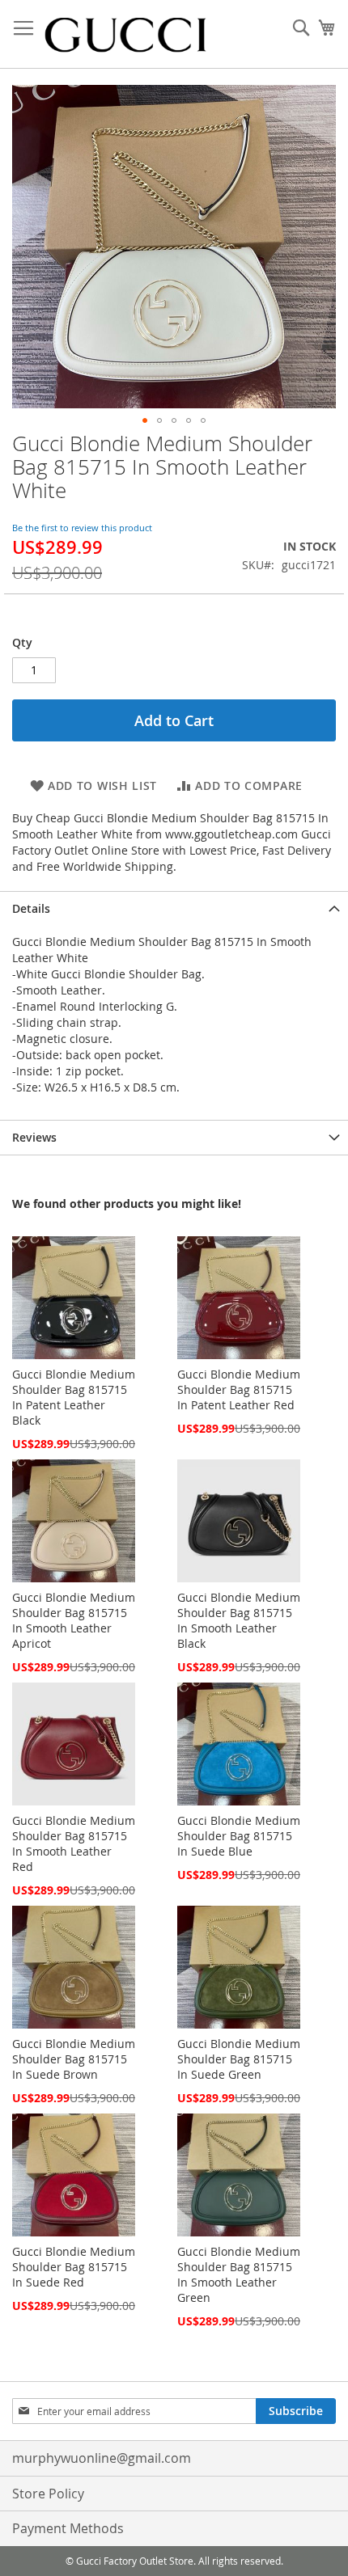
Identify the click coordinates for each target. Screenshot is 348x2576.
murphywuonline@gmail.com (102, 2458)
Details (31, 908)
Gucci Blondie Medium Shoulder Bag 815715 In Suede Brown (74, 2059)
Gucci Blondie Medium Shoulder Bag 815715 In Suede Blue (239, 1836)
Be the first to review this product (82, 528)
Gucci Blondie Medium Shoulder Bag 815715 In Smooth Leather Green (239, 2274)
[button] (145, 420)
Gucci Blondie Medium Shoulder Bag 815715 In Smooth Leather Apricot (74, 1620)
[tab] (174, 908)
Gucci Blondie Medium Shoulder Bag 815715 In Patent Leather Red (239, 1389)
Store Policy (48, 2494)
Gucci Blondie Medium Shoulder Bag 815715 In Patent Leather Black (74, 1397)
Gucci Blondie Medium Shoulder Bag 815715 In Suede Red (74, 2267)
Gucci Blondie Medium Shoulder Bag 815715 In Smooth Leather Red (74, 1843)
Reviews (34, 1137)
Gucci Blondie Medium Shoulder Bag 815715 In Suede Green (239, 2059)
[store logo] (125, 34)
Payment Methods (68, 2528)
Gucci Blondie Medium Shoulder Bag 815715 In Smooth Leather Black (239, 1620)
